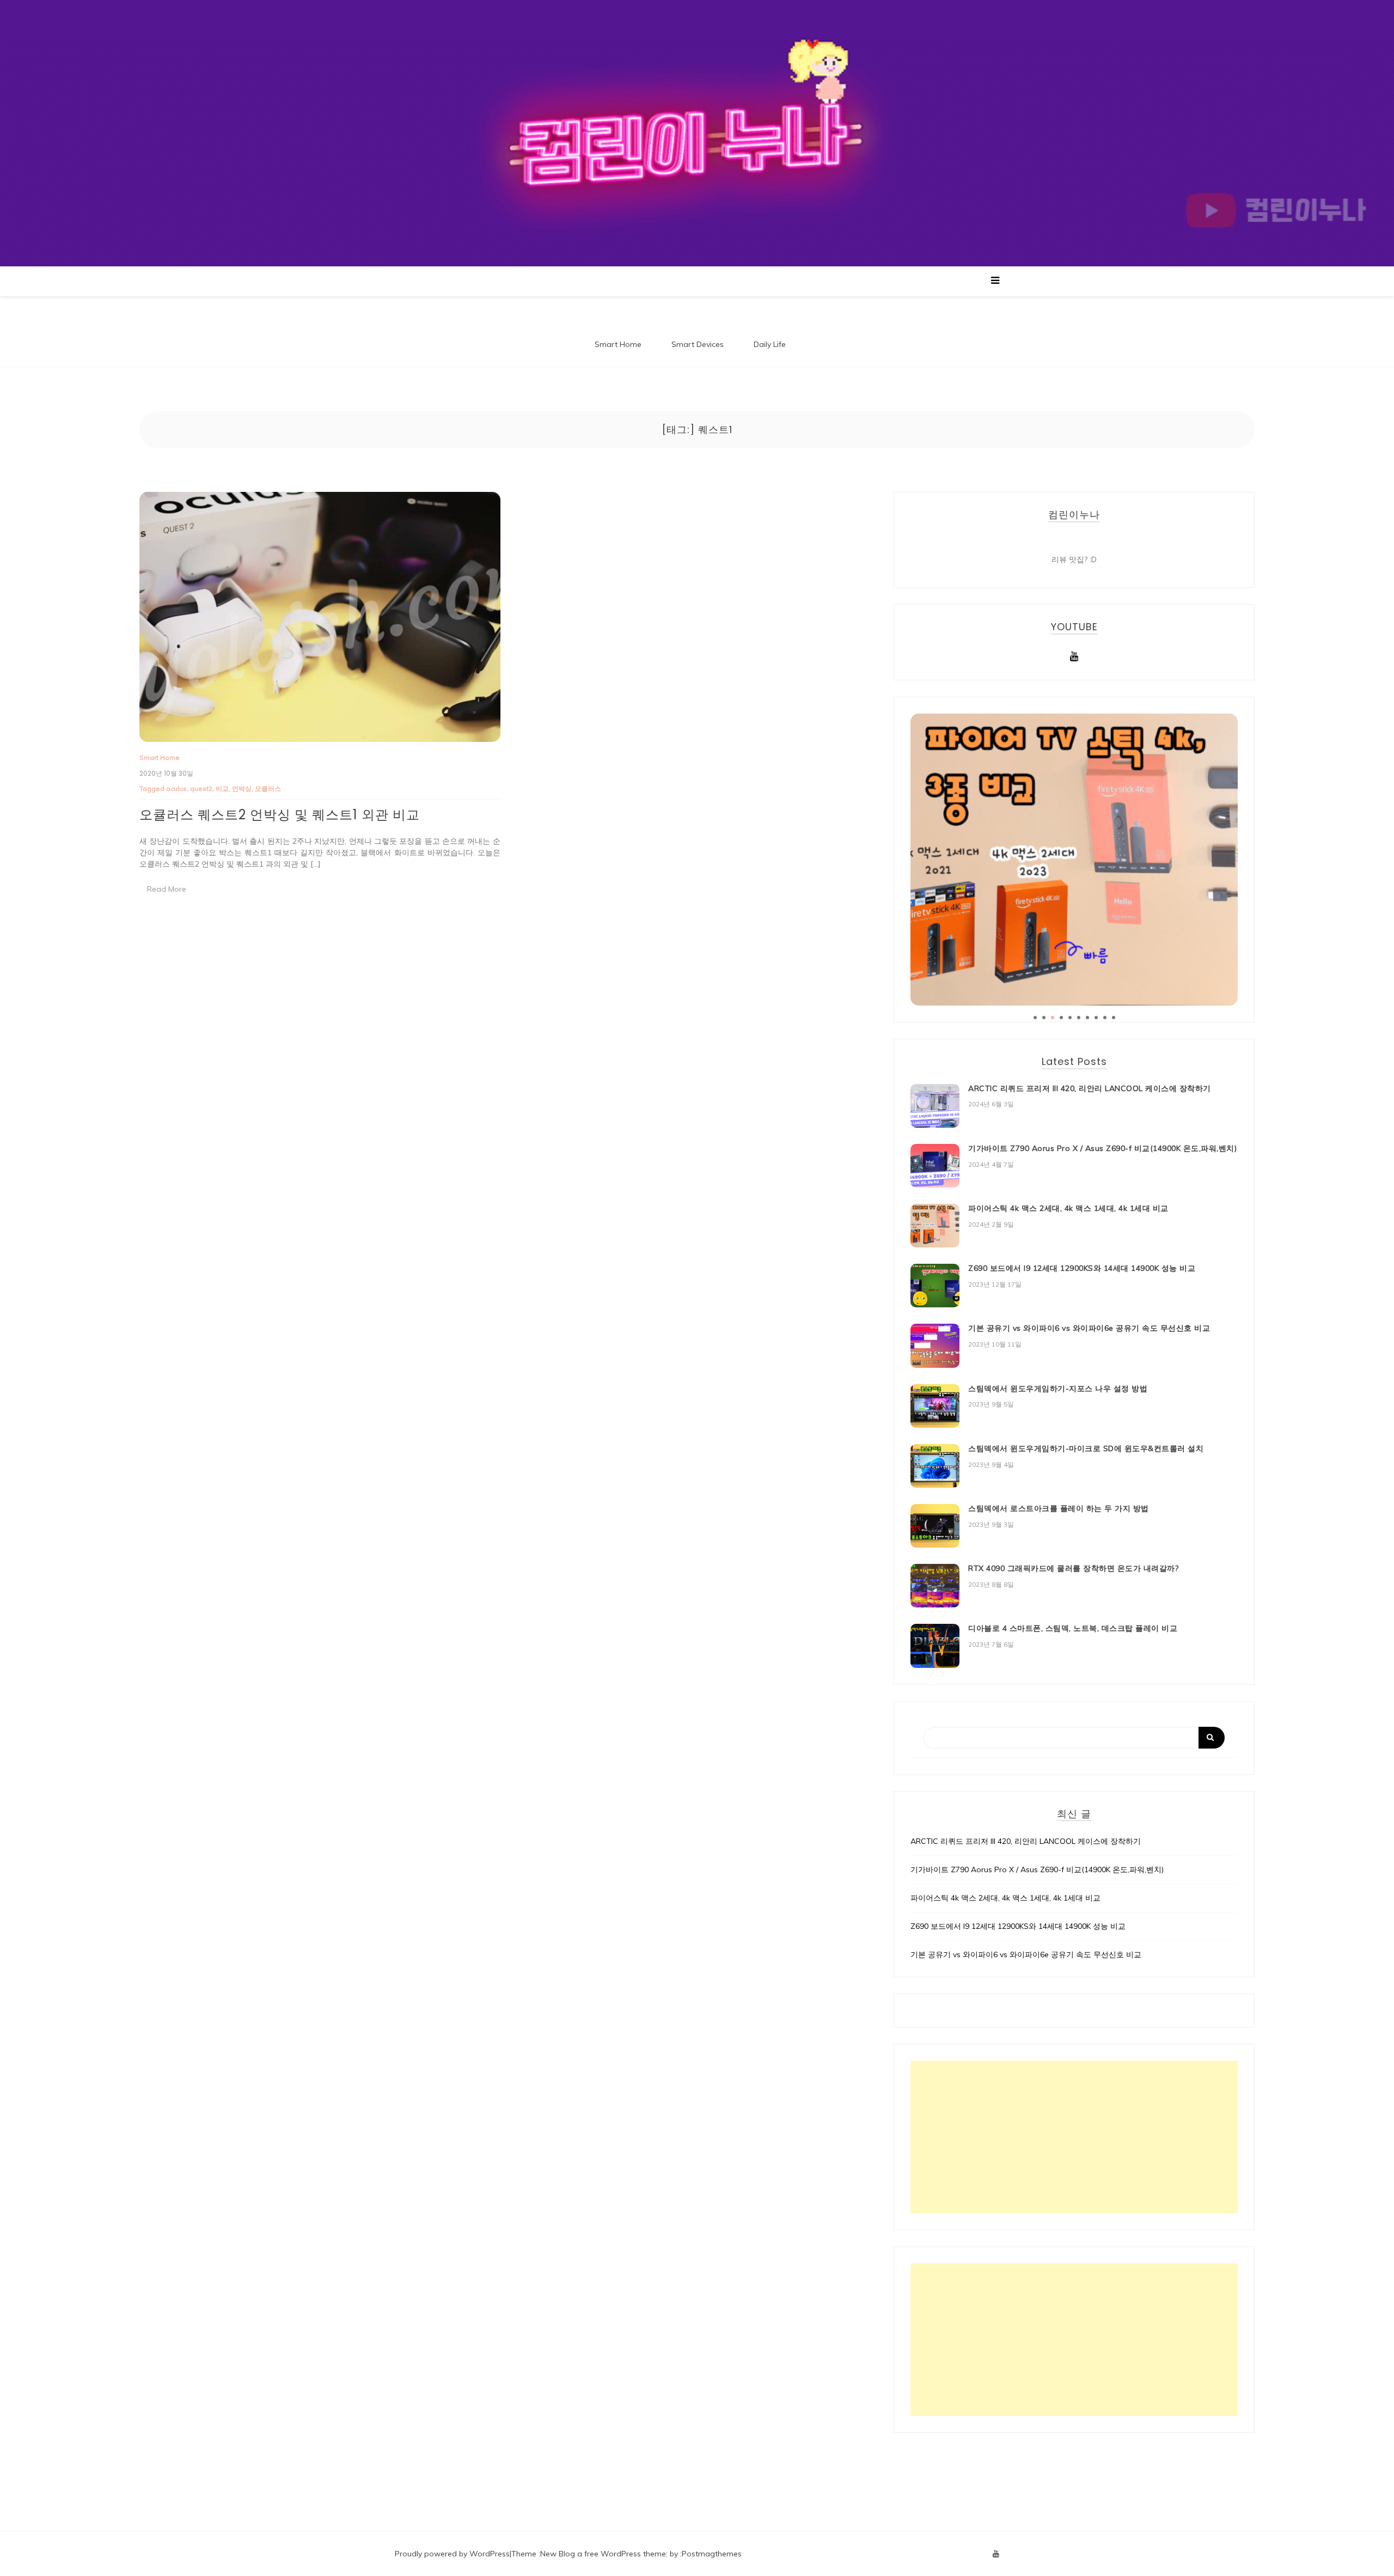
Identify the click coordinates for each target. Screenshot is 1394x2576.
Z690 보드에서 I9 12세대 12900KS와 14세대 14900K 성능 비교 (1082, 1268)
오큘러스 (268, 788)
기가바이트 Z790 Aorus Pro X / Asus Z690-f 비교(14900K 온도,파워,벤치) (1102, 1148)
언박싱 (242, 788)
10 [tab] (1114, 1018)
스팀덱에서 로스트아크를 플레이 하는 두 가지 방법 (1059, 1508)
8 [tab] (1096, 1018)
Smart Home (618, 344)
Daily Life (770, 344)
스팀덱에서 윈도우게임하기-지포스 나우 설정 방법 (1058, 1389)
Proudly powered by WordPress (452, 2554)
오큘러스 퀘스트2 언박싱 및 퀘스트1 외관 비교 (280, 815)
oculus (176, 788)
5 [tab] (1070, 1018)
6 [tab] (1079, 1018)
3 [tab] (1053, 1018)
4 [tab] (1061, 1018)
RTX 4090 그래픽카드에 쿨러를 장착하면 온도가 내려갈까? (1073, 1568)
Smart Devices (698, 344)
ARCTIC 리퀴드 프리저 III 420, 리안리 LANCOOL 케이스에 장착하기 (1090, 1088)
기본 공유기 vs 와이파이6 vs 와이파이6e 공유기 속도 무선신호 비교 (1089, 1328)
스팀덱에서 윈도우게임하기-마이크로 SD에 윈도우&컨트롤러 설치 (1086, 1448)
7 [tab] (1087, 1018)
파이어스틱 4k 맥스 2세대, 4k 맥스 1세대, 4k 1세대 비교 (1068, 1208)
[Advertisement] (1074, 2137)
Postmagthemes (712, 2554)
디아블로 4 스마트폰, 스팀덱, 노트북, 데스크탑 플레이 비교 (1073, 1628)
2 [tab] (1044, 1018)
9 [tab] (1105, 1018)
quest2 (201, 788)
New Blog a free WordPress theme (603, 2554)
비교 (222, 788)
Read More (167, 889)
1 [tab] (1035, 1018)
